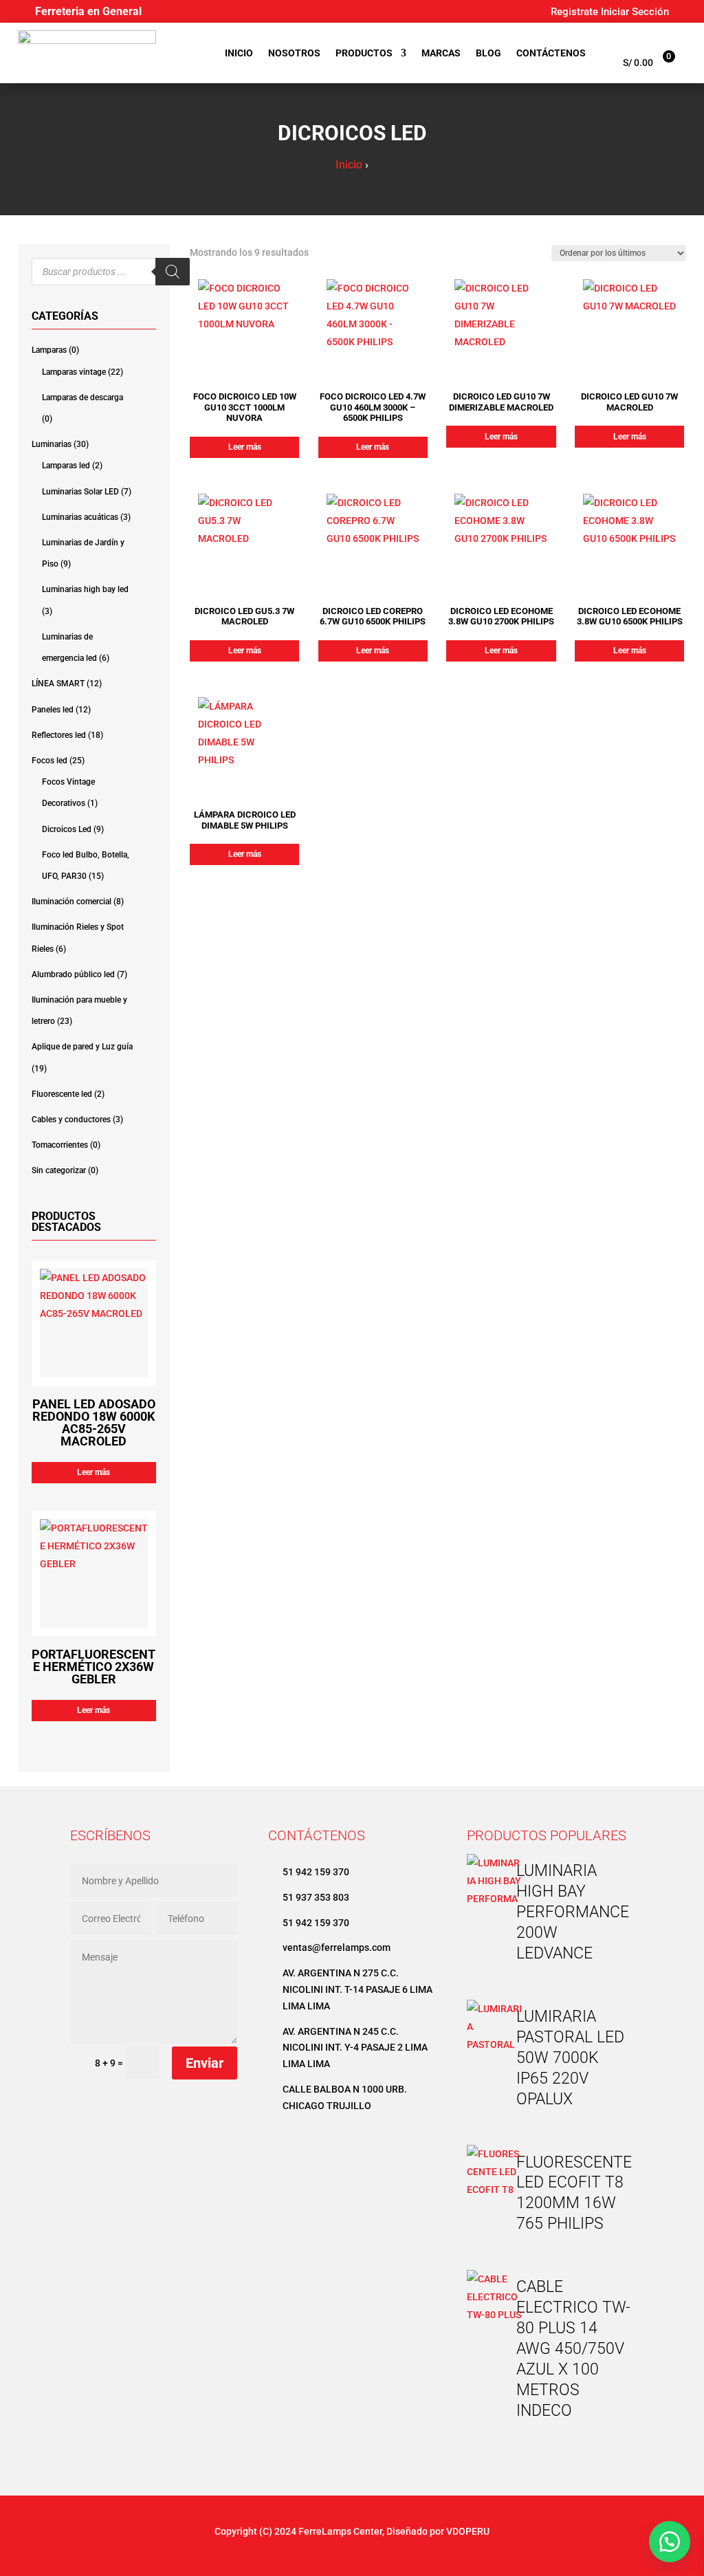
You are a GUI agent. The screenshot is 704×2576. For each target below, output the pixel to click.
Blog (488, 53)
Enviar (205, 2063)
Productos (364, 53)
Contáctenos (551, 53)
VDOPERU (468, 2531)
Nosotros (294, 53)
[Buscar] (173, 272)
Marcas (441, 53)
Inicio (239, 53)
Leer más (93, 1472)
